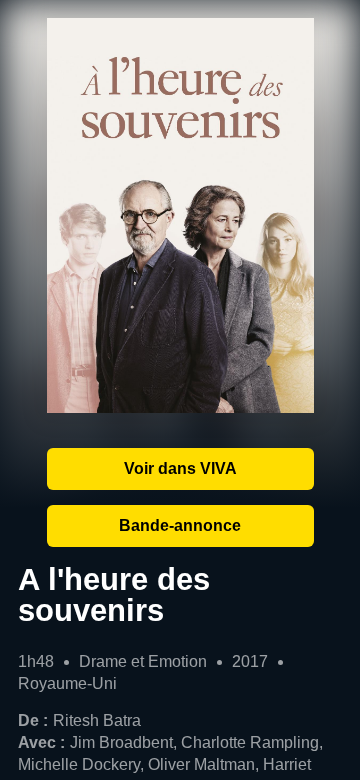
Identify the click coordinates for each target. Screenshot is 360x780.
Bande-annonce (180, 525)
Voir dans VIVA (180, 468)
